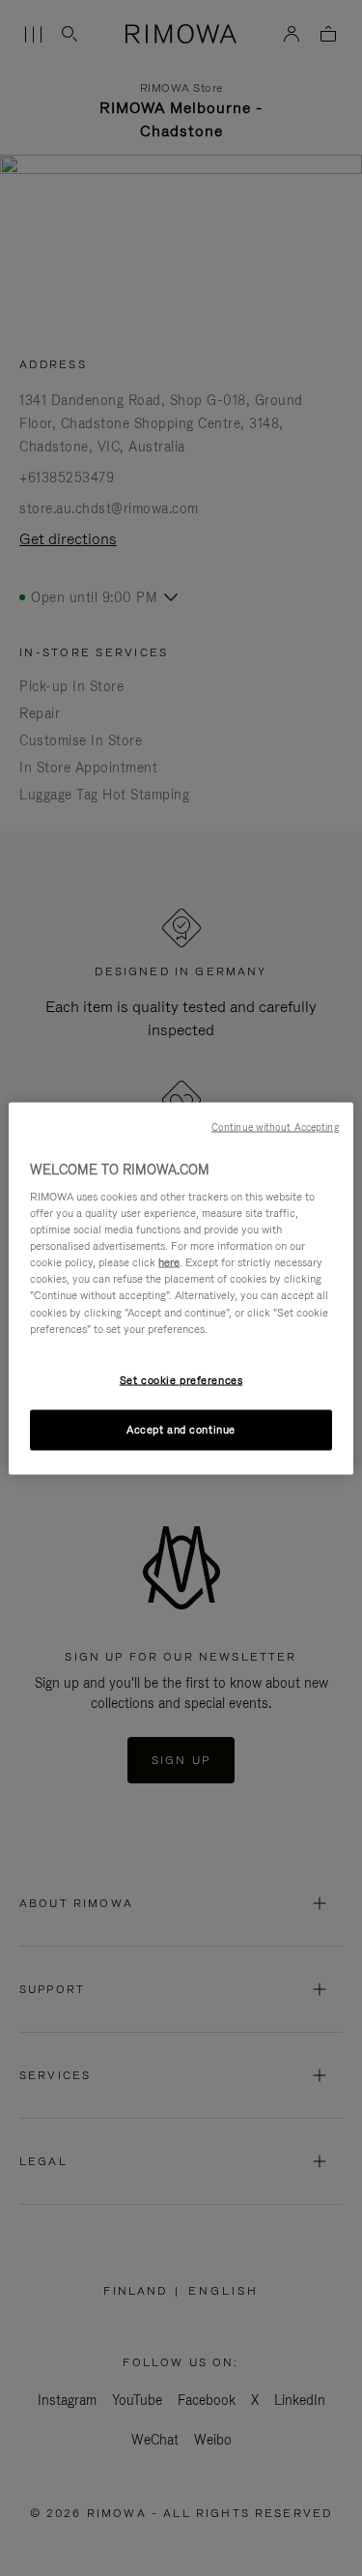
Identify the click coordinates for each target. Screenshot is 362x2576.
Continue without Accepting (275, 1126)
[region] (181, 1288)
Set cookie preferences (181, 1379)
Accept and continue (181, 1429)
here (169, 1262)
